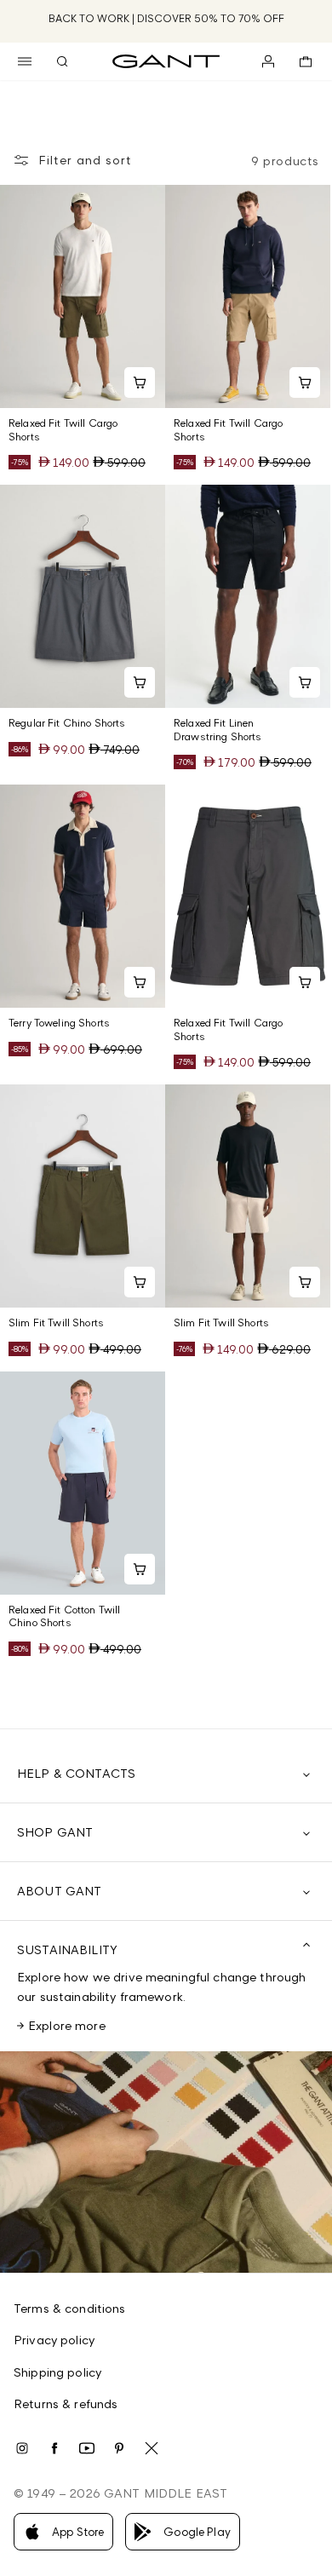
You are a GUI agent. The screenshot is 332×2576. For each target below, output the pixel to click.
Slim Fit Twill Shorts (56, 1322)
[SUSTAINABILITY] (166, 2162)
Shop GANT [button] (55, 1832)
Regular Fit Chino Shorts (67, 723)
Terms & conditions (70, 2308)
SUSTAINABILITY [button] (67, 1949)
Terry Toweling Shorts (59, 1023)
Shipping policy (57, 2372)
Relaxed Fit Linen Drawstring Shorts (218, 730)
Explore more (67, 2025)
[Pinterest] (119, 2448)
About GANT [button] (59, 1891)
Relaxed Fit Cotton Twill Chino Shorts (64, 1616)
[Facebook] (54, 2448)
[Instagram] (22, 2448)
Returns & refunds (66, 2403)
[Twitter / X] (152, 2448)
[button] (25, 61)
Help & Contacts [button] (76, 1773)
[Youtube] (87, 2448)
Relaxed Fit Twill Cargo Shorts (63, 430)
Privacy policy (54, 2340)
